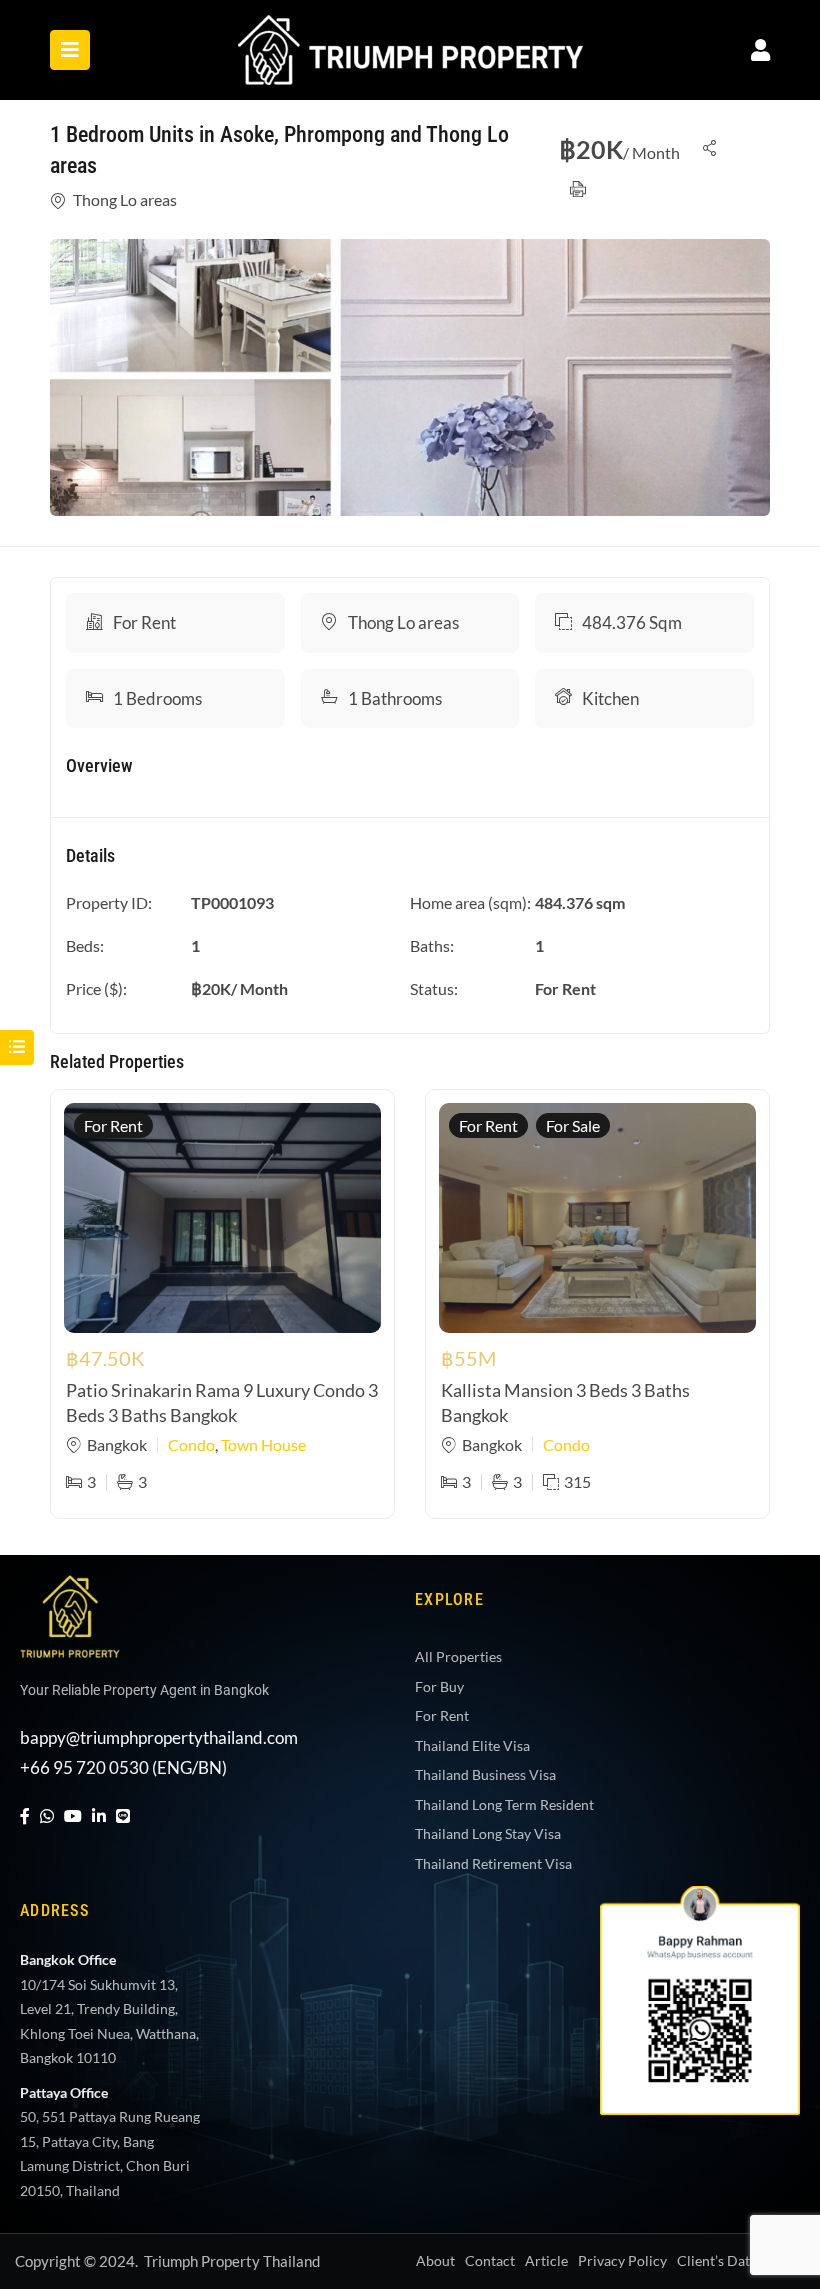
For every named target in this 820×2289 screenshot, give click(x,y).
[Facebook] (25, 1815)
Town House (263, 1444)
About (435, 2260)
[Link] (410, 28)
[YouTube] (73, 1815)
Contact (490, 2260)
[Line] (123, 1815)
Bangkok (117, 1444)
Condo (191, 1444)
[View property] (410, 377)
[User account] (760, 49)
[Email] (764, 2175)
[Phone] (764, 2113)
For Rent (144, 622)
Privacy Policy (622, 2260)
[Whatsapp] (764, 1989)
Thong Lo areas (125, 199)
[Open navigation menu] (70, 50)
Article (546, 2260)
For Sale (573, 1125)
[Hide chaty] (764, 2237)
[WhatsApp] (47, 1815)
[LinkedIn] (99, 1815)
